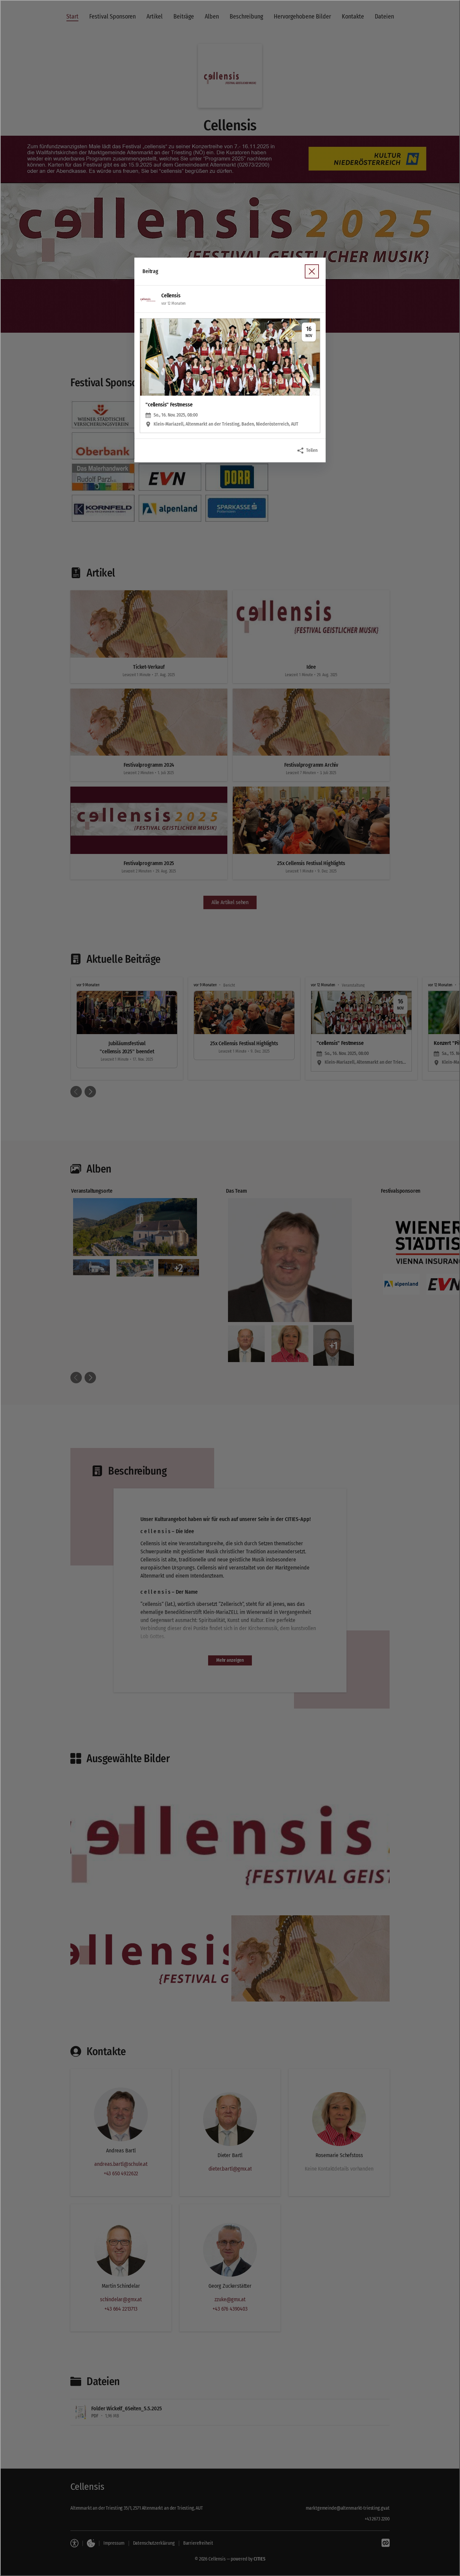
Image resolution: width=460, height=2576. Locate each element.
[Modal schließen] (230, 1288)
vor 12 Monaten (173, 303)
